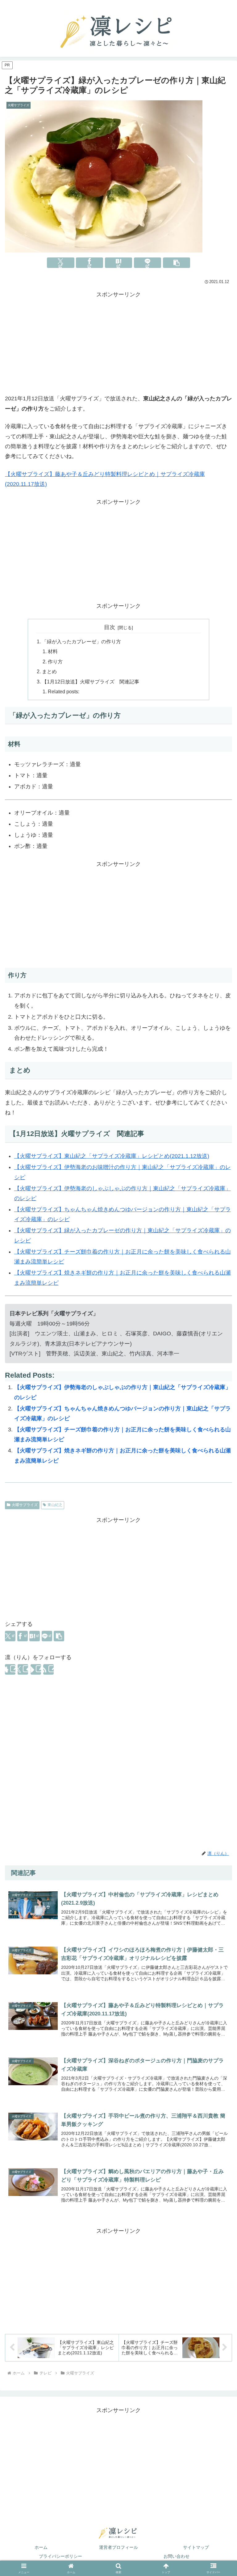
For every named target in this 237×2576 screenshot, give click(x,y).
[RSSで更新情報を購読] (48, 1669)
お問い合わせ (177, 2556)
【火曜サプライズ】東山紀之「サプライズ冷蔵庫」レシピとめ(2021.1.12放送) (112, 1156)
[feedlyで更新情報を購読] (36, 1669)
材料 (53, 651)
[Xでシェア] (60, 263)
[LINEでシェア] (148, 263)
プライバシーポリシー (60, 2556)
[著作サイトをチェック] (10, 1669)
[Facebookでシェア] (89, 263)
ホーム (41, 2547)
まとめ (49, 671)
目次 (110, 627)
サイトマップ (196, 2547)
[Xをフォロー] (23, 1669)
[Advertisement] (118, 343)
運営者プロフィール (118, 2547)
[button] (177, 263)
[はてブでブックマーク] (118, 263)
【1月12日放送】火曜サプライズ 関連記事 (91, 682)
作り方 (55, 662)
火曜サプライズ (25, 1505)
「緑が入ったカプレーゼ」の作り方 (81, 641)
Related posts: (64, 691)
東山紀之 (55, 1505)
